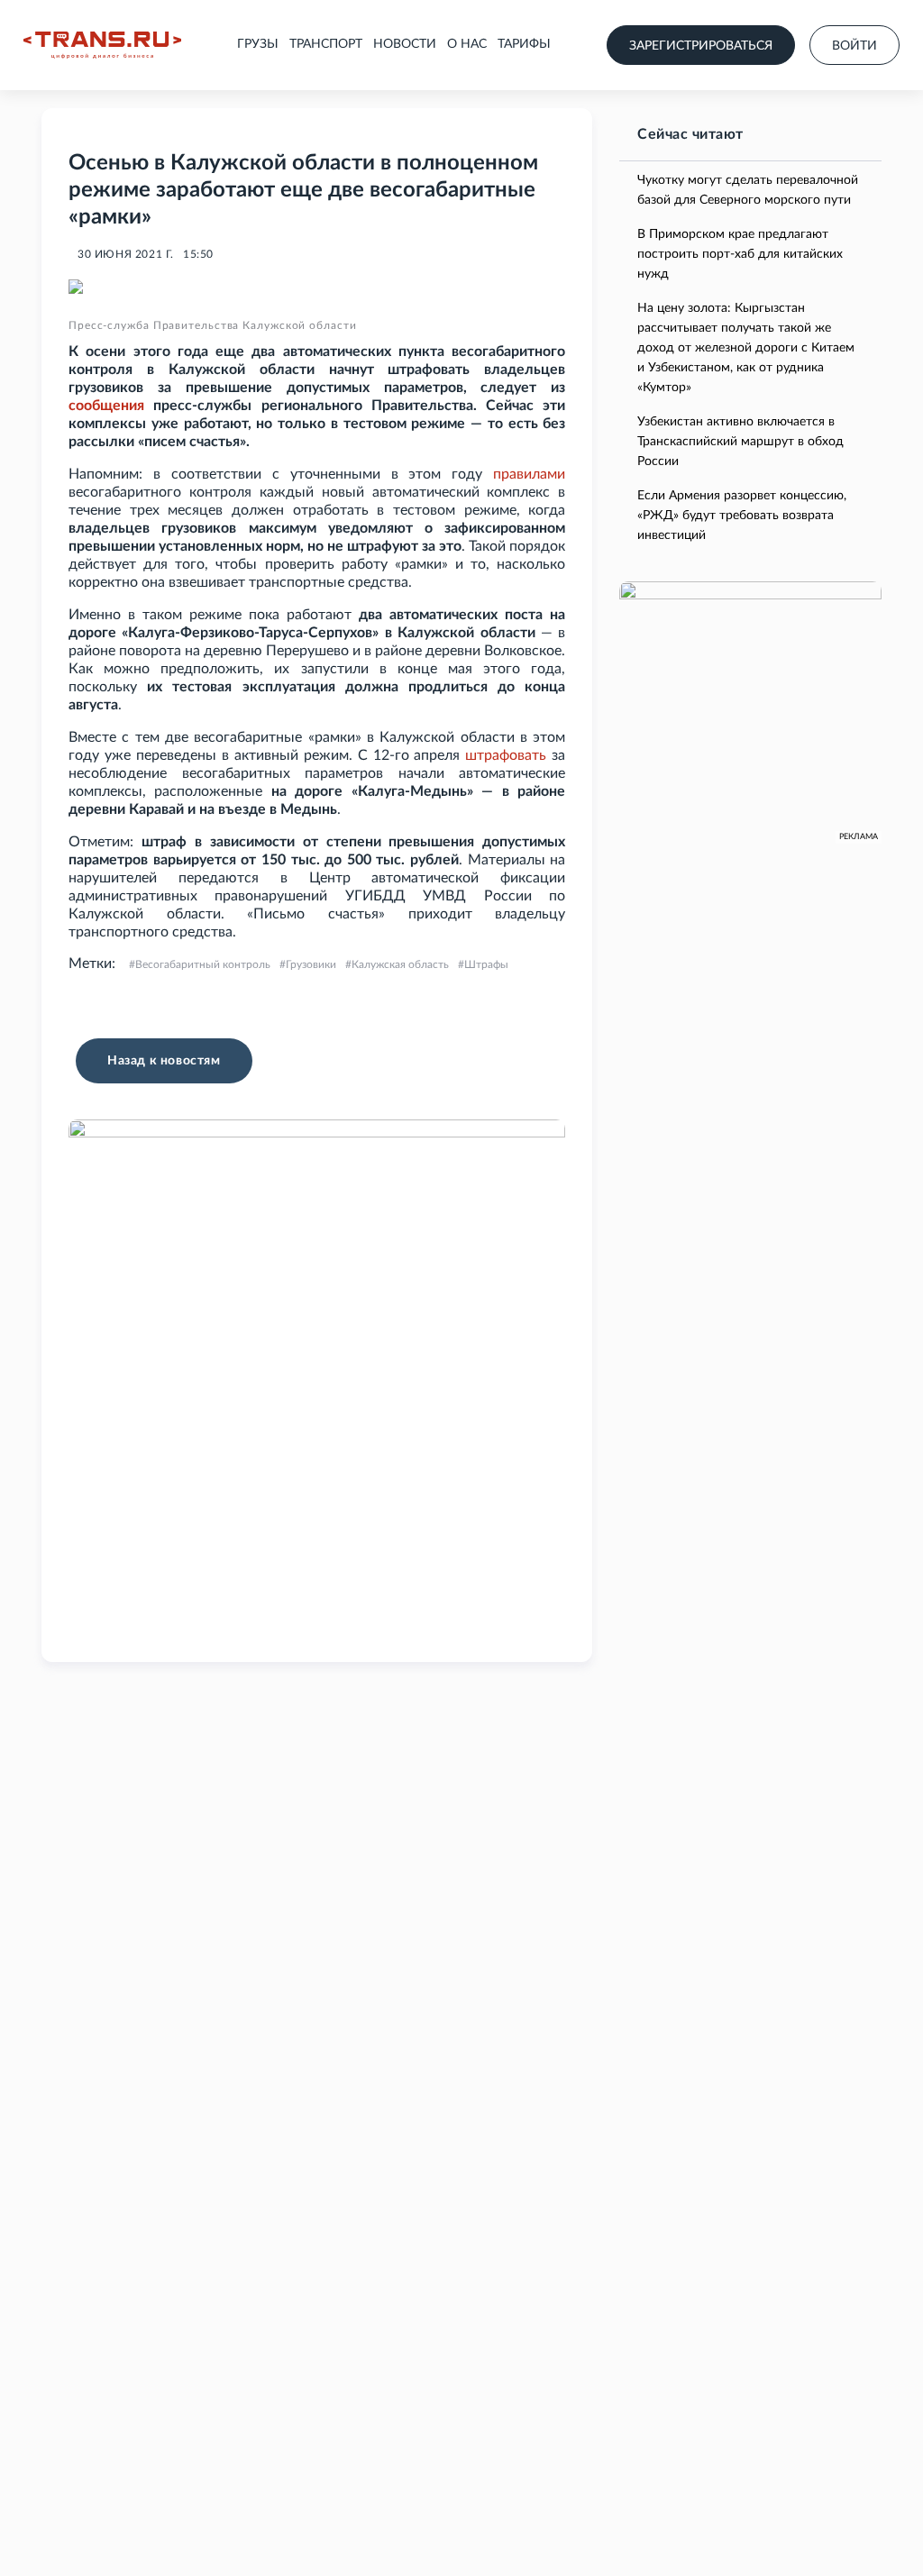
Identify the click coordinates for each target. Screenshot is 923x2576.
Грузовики (311, 964)
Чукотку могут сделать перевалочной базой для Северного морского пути (748, 190)
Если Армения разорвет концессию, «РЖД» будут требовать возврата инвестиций (742, 516)
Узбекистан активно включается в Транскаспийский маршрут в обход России (740, 442)
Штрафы (486, 964)
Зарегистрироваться (701, 46)
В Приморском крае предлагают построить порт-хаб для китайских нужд (740, 254)
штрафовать (506, 755)
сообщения (106, 406)
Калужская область (400, 964)
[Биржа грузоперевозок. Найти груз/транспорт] (102, 45)
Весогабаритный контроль (203, 964)
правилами (529, 474)
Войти (854, 46)
